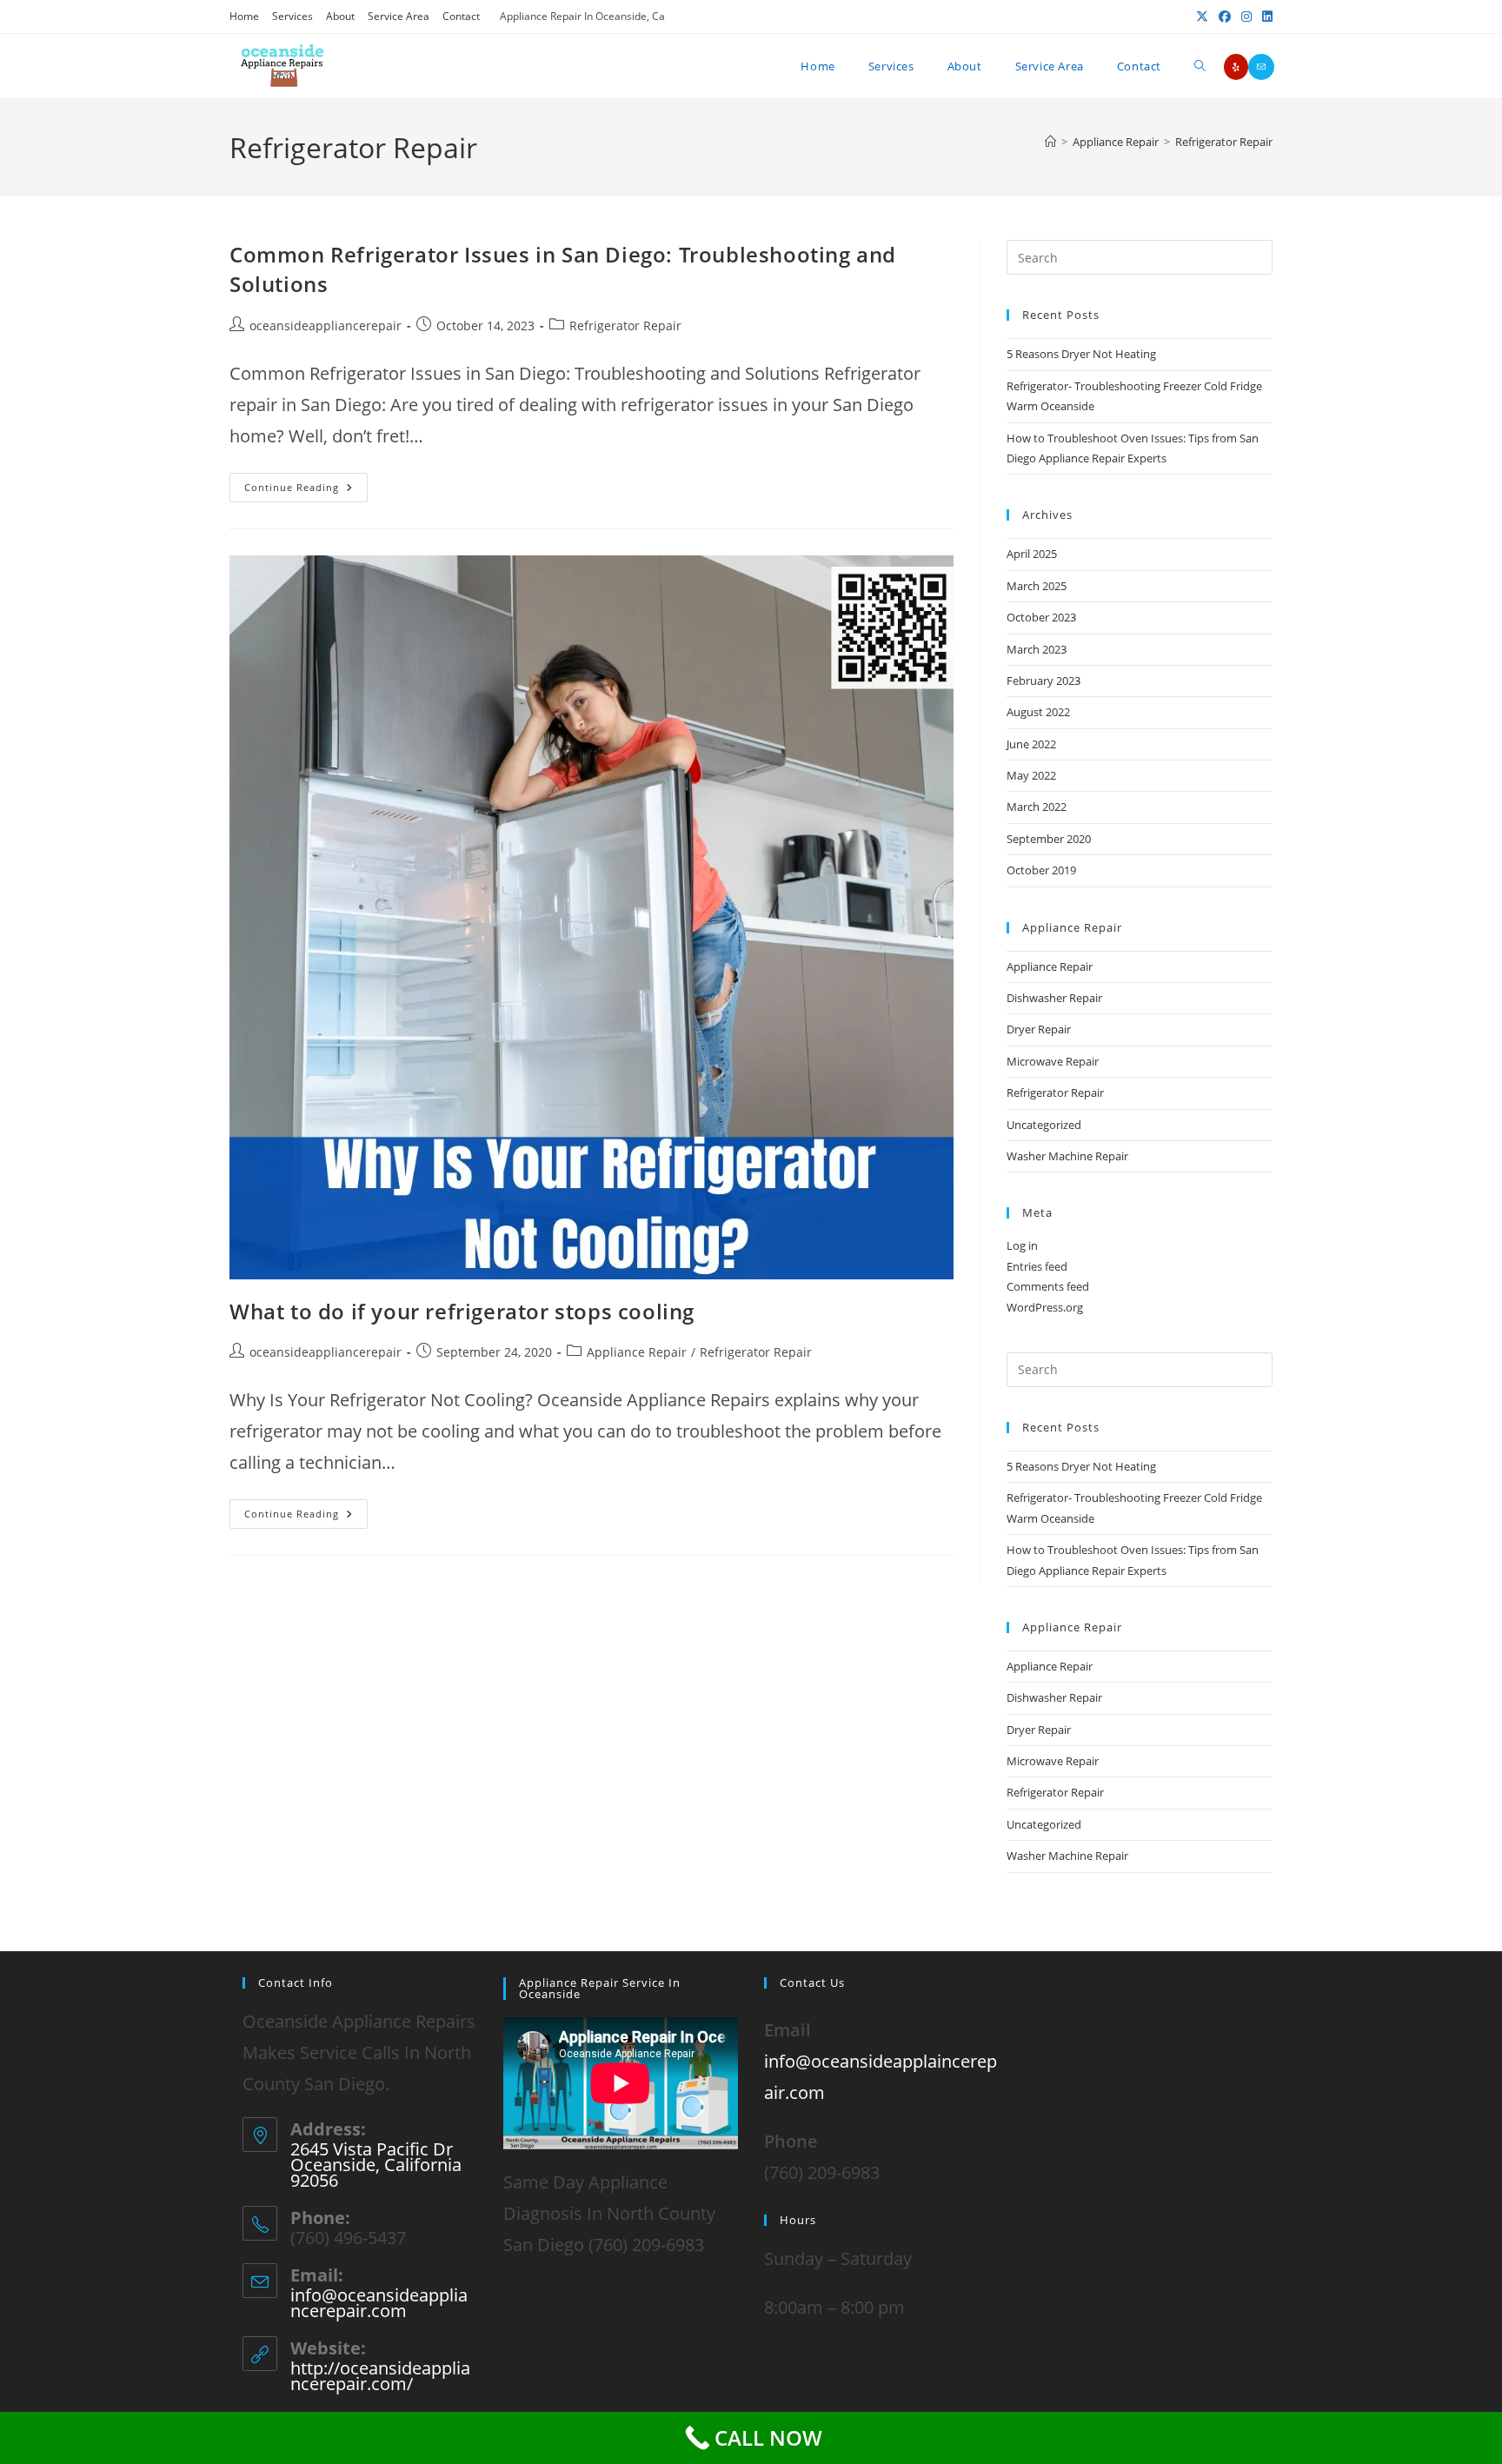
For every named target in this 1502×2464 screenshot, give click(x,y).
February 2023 (1043, 681)
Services (292, 16)
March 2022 (1037, 807)
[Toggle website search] (1200, 66)
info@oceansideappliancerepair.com (379, 2303)
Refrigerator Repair (1224, 142)
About (340, 16)
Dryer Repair (1039, 1029)
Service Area (399, 16)
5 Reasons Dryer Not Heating (1081, 354)
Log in (1022, 1245)
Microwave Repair (1053, 1061)
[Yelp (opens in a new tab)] (1236, 67)
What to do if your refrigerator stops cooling (462, 1311)
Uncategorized (1044, 1125)
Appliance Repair (637, 1352)
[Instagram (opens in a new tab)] (1246, 17)
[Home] (1050, 142)
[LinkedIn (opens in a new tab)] (1265, 17)
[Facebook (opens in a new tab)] (1225, 17)
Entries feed (1037, 1266)
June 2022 (1031, 744)
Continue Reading (306, 483)
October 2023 (1041, 617)
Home (244, 16)
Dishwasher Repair (1054, 998)
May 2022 (1031, 775)
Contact (461, 16)
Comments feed (1048, 1286)
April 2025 (1032, 554)
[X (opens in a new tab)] (1202, 17)
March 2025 (1037, 586)
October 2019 (1041, 870)
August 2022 (1038, 712)
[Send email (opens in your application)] (1261, 67)
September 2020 (1049, 839)
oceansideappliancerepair (326, 325)
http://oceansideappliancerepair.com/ (380, 2376)
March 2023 (1037, 649)
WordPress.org (1045, 1307)
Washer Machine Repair (1067, 1156)
